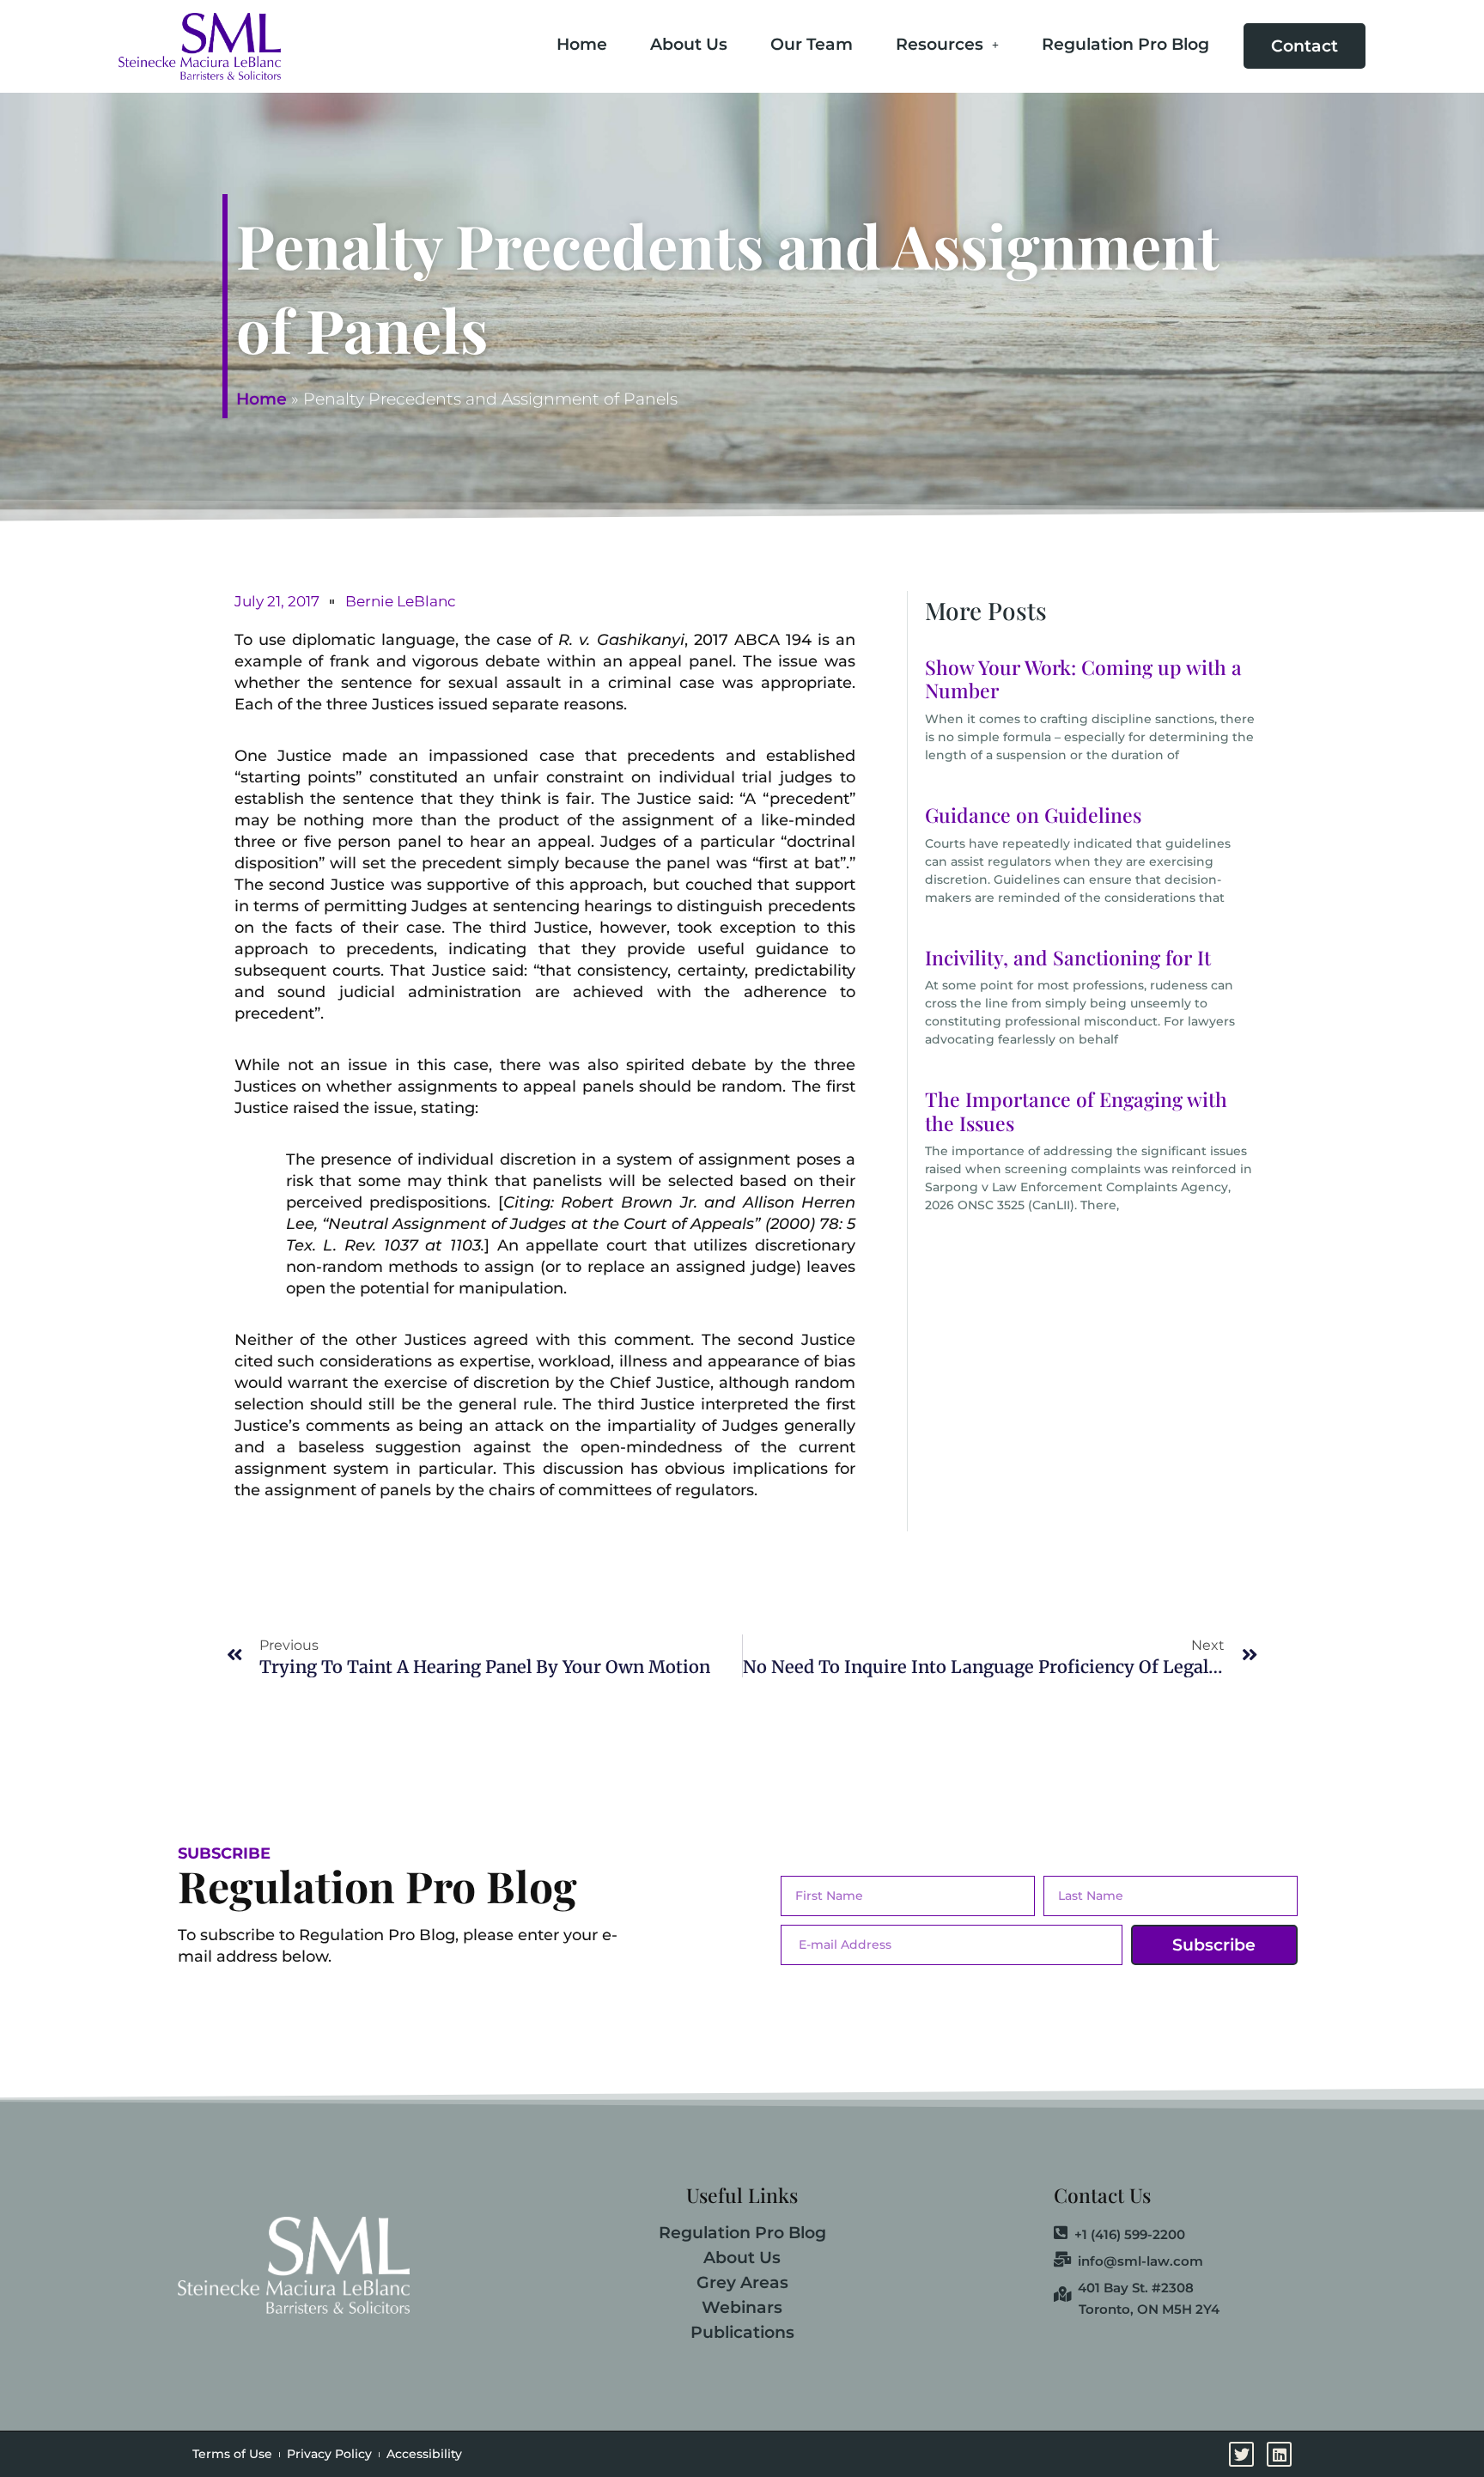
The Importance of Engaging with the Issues (1076, 1111)
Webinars (742, 2307)
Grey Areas (742, 2282)
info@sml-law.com (1140, 2261)
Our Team (812, 44)
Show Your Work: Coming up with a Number (1083, 679)
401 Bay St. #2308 (1136, 2287)
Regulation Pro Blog (1125, 44)
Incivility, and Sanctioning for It (1068, 957)
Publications (742, 2332)
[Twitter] (1464, 1029)
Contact (1305, 46)
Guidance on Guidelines (1033, 815)
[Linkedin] (1464, 1074)
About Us (689, 44)
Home (582, 44)
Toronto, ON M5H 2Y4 (1149, 2309)
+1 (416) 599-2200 (1130, 2234)
